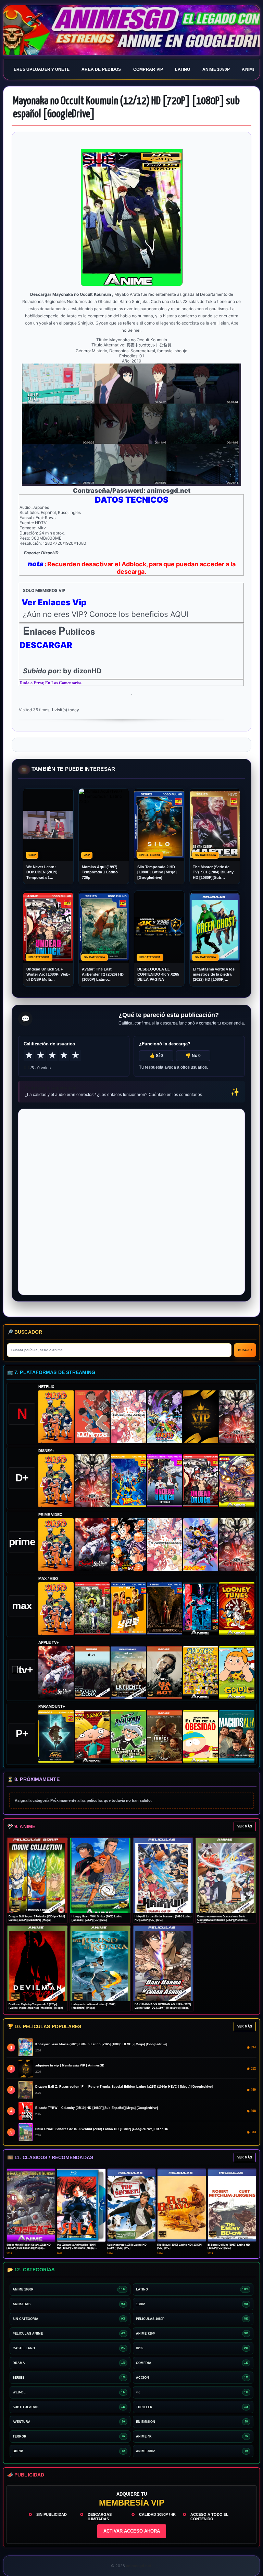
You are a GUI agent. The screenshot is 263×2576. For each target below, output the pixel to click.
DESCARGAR (46, 645)
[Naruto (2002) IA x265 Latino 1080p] (56, 1417)
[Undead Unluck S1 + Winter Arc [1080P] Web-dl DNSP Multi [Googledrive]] (201, 1481)
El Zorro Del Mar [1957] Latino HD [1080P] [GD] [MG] (229, 2246)
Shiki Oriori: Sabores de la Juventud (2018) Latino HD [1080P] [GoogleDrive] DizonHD (102, 2129)
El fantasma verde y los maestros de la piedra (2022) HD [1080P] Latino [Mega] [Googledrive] (214, 975)
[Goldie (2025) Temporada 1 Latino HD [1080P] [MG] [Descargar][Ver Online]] (237, 1673)
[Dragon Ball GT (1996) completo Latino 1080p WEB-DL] (128, 1545)
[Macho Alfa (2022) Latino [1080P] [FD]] (237, 1736)
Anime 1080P (216, 69)
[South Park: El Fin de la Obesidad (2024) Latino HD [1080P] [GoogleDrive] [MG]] (201, 1736)
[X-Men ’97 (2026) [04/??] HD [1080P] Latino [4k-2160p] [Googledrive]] (128, 1481)
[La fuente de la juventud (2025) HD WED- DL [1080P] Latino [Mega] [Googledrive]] (128, 1673)
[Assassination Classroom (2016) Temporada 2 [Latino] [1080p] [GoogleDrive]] (92, 1609)
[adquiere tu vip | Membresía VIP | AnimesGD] (201, 1417)
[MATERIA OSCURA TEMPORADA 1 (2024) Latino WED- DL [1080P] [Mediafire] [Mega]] (92, 1673)
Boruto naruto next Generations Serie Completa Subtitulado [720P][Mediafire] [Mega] (222, 1920)
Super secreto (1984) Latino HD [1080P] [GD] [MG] (127, 2246)
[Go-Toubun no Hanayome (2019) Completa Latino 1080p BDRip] (128, 1417)
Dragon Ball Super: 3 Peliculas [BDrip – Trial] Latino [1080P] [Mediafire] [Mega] (37, 1918)
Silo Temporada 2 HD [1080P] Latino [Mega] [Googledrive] (157, 872)
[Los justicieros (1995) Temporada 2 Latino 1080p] (201, 1545)
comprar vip (148, 69)
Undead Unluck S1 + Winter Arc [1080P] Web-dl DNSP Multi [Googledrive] (48, 975)
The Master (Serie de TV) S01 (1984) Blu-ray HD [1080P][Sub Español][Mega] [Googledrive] (213, 873)
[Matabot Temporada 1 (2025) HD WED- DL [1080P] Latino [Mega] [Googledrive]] (165, 1673)
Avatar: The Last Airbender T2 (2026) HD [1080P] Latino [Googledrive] (103, 975)
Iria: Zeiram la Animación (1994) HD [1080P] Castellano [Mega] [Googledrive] (77, 2248)
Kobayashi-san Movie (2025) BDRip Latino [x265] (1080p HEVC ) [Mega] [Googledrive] (101, 2044)
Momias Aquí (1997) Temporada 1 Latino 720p (100, 872)
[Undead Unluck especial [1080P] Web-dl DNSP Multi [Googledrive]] (165, 1481)
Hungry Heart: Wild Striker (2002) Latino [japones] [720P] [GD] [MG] (97, 1918)
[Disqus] (131, 1201)
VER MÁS (245, 1826)
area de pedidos (101, 69)
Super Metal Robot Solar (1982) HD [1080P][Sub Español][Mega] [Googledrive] (29, 2248)
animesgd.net (131, 30)
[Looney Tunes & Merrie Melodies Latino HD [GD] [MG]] (237, 1609)
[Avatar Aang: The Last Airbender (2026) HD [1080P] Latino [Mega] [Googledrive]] (56, 1736)
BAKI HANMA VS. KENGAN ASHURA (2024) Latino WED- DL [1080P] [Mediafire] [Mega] (163, 2006)
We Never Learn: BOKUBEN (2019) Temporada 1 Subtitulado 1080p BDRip (43, 873)
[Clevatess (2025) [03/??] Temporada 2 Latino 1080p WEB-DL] (237, 1417)
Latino (183, 69)
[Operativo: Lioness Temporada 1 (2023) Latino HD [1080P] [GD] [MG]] (165, 1736)
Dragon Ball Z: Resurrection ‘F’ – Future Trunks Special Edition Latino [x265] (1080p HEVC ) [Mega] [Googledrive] (124, 2087)
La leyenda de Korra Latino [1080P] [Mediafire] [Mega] (93, 2006)
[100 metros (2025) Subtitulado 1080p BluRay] (92, 1417)
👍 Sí (156, 1056)
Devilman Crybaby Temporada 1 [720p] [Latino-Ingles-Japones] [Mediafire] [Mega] (36, 2006)
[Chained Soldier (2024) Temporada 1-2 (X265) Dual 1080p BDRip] (92, 1545)
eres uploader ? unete (42, 69)
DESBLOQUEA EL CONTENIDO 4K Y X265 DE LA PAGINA (158, 974)
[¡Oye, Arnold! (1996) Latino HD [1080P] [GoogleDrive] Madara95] (92, 1736)
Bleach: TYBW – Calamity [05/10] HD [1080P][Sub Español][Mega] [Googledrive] (97, 2108)
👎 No (193, 1056)
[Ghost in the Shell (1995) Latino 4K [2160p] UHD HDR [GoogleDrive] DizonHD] (201, 1609)
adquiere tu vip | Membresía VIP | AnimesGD (70, 2065)
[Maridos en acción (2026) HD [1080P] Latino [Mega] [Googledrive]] (128, 1609)
